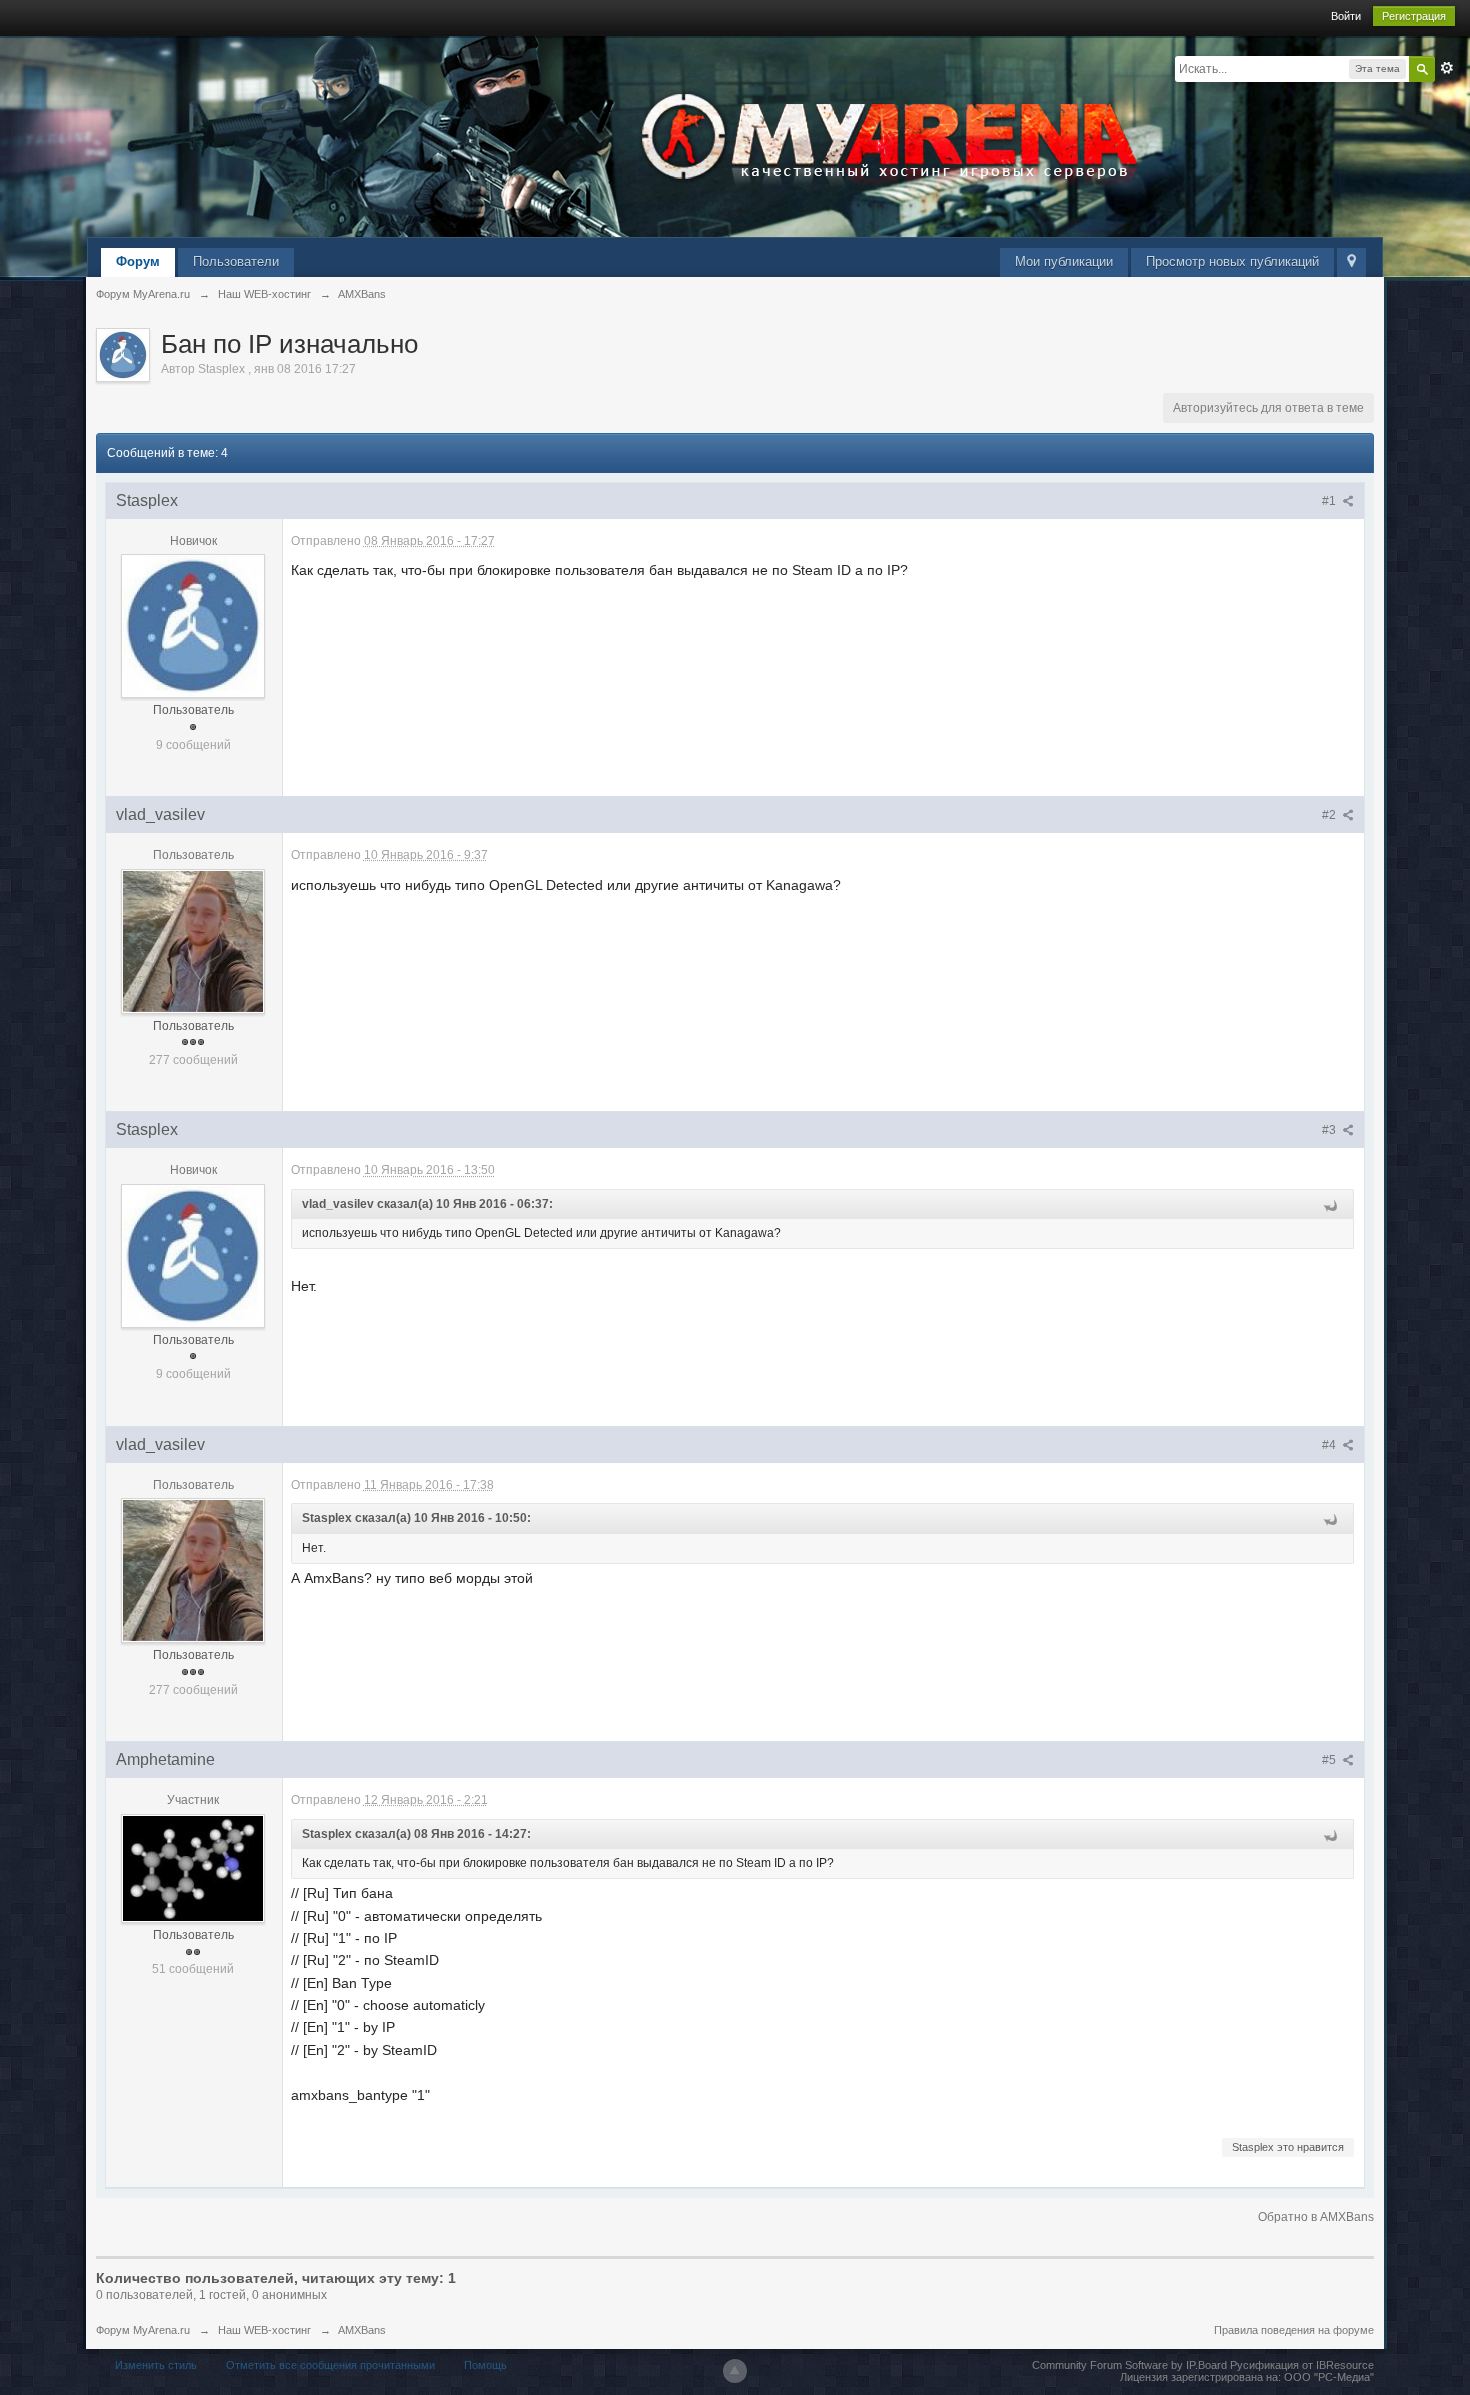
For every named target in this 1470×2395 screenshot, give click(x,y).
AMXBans (362, 2330)
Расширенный (1447, 68)
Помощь (485, 2365)
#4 (1330, 1445)
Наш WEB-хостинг (264, 2330)
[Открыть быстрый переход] (1351, 262)
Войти (1346, 16)
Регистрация (1414, 16)
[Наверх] (735, 2371)
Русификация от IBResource (1300, 2365)
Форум (138, 261)
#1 (1330, 501)
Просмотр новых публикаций (1232, 261)
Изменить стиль (156, 2365)
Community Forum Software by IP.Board (1129, 2365)
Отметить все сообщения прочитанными (330, 2365)
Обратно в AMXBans (1316, 2217)
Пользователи (236, 261)
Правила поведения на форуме (1294, 2330)
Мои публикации (1064, 261)
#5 (1330, 1760)
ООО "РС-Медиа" (1329, 2377)
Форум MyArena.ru (143, 2330)
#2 (1330, 815)
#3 (1330, 1130)
